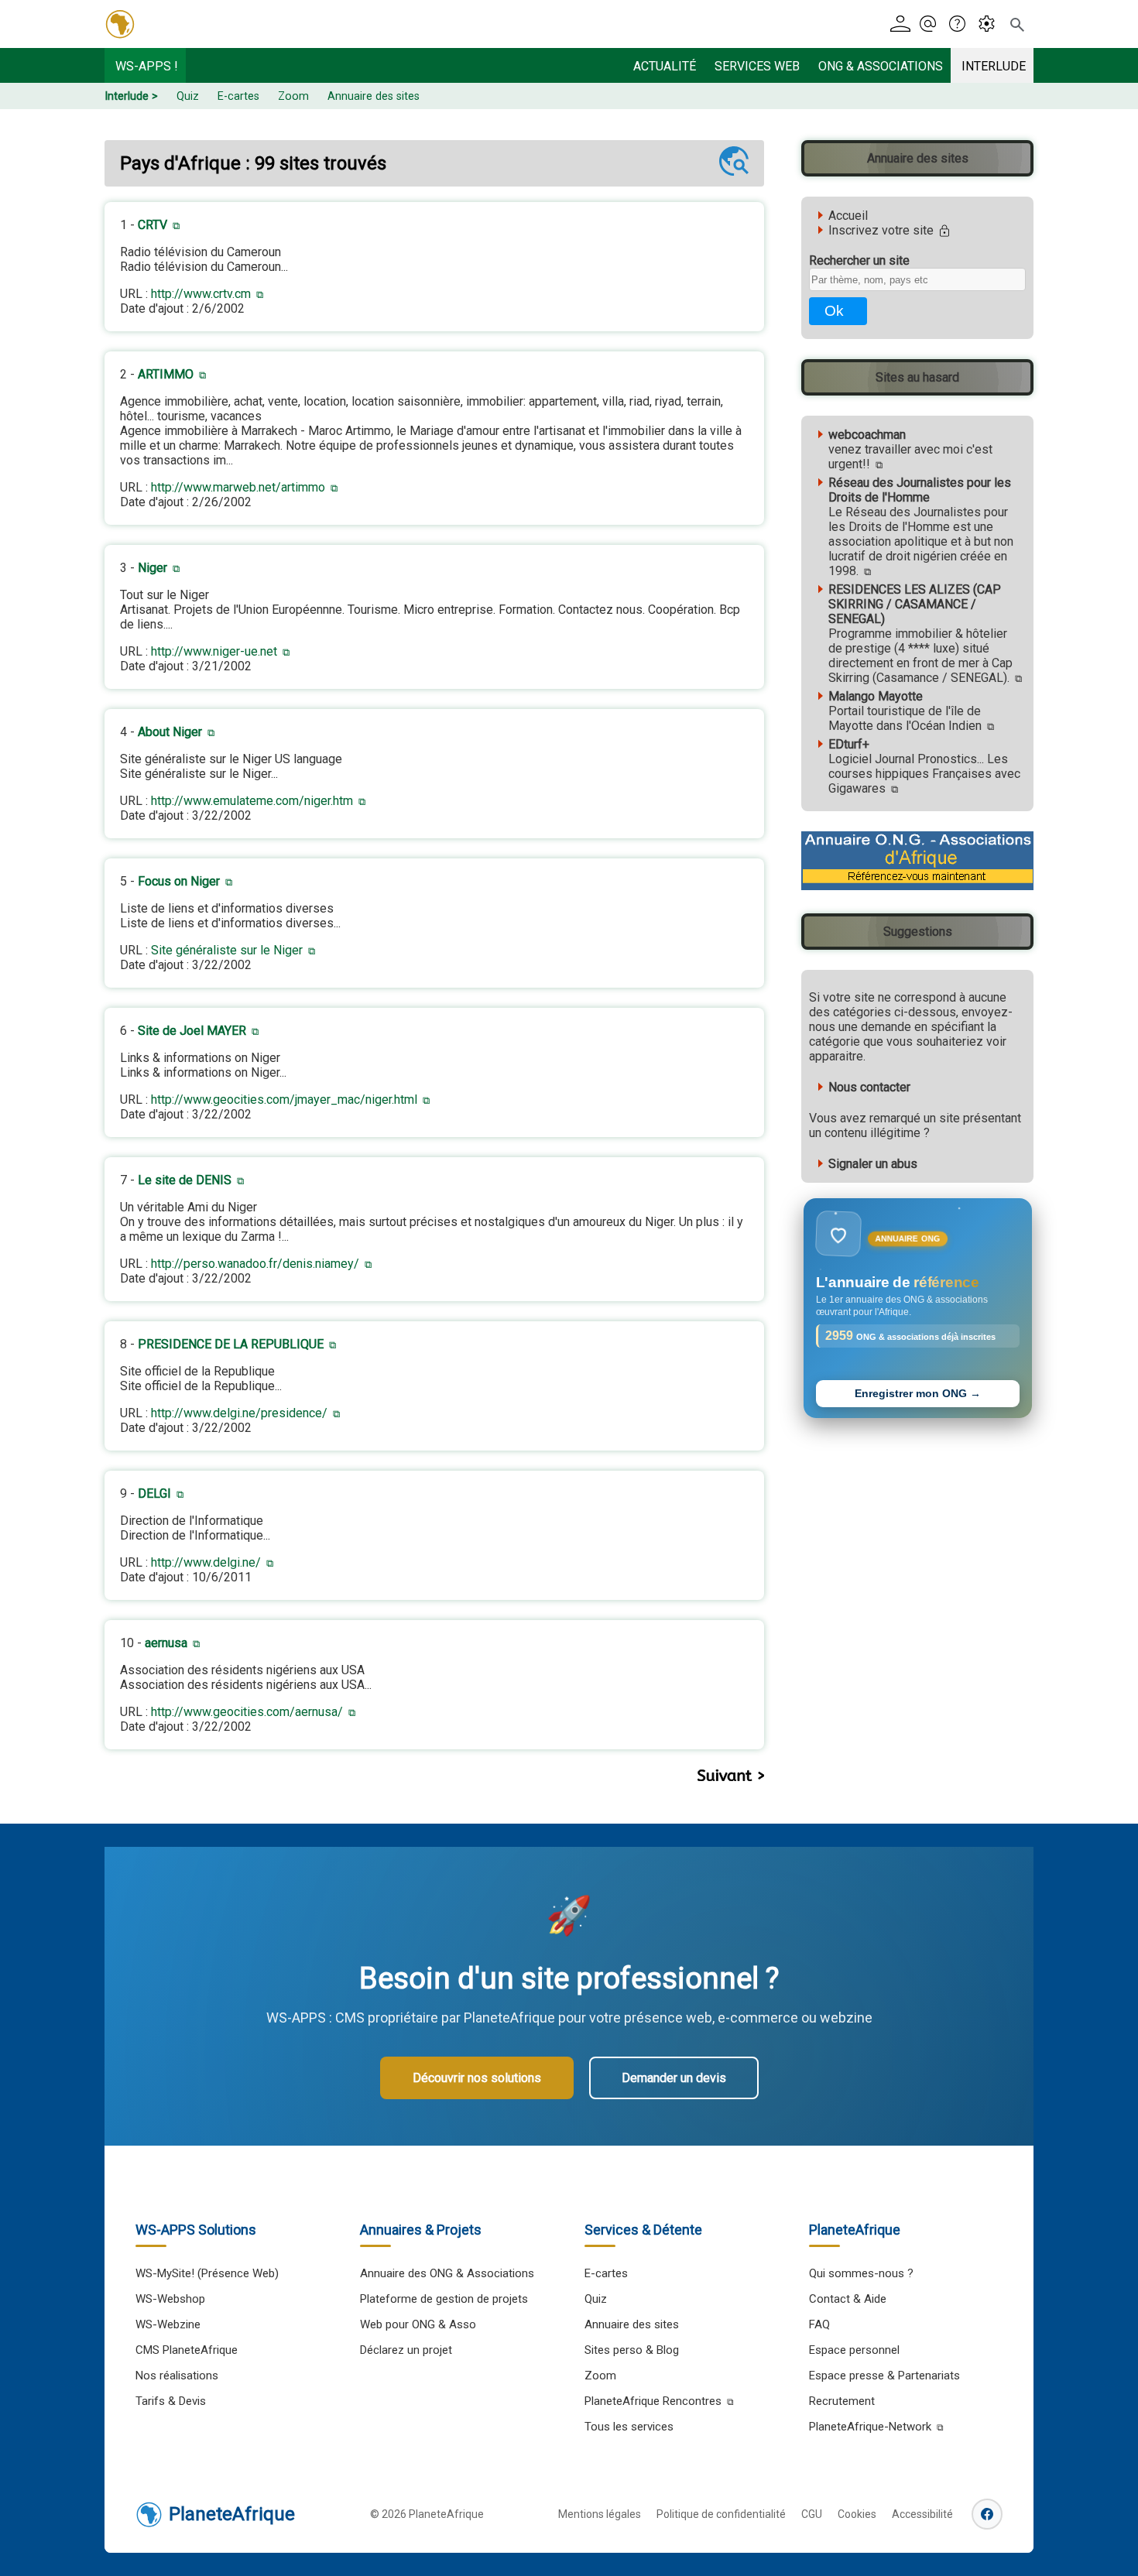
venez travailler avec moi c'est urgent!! (910, 449)
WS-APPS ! (147, 66)
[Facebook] (987, 2514)
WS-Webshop (170, 2299)
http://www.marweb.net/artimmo (238, 487)
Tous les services (629, 2427)
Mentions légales (600, 2514)
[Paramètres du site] (991, 24)
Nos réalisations (177, 2376)
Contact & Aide (848, 2299)
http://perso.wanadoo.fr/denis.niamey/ (255, 1264)
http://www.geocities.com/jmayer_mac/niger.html (284, 1100)
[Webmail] (932, 24)
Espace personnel (854, 2350)
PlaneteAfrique (232, 2514)
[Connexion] (903, 24)
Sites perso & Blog (632, 2350)
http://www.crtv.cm (201, 294)
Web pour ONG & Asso (418, 2324)
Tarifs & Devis (171, 2401)
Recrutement (842, 2401)
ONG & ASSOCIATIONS (881, 66)
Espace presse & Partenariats (884, 2376)
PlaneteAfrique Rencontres (653, 2401)
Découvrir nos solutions (477, 2078)
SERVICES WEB (757, 66)
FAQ (819, 2324)
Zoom (293, 96)
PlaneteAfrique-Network (870, 2427)
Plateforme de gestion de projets (444, 2299)
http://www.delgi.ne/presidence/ (239, 1413)
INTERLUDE (994, 66)
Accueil (848, 216)
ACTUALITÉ (665, 66)
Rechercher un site (859, 260)
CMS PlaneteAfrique (187, 2350)
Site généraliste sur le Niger (227, 950)
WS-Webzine (168, 2324)
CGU (812, 2514)
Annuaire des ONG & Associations (447, 2273)
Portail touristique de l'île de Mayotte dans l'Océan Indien (905, 711)
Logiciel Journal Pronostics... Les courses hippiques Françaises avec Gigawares (924, 766)
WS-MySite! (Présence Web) (207, 2273)
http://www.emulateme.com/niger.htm (252, 801)
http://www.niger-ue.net (214, 651)
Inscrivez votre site (883, 230)
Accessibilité (922, 2514)
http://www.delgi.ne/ (206, 1562)
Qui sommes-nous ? (861, 2273)
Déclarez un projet (406, 2350)
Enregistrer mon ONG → (918, 1394)
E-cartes (238, 96)
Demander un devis (674, 2078)
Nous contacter (869, 1087)
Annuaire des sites (374, 96)
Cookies (857, 2514)
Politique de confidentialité (721, 2514)
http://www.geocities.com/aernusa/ (247, 1712)
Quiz (188, 96)
